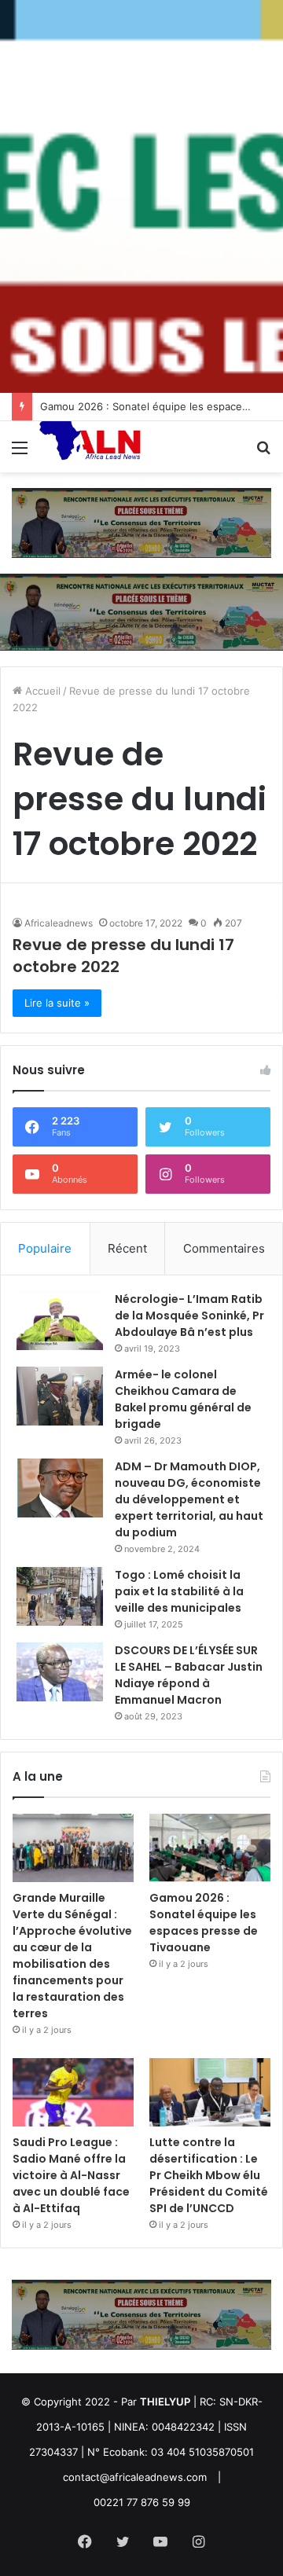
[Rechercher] (263, 453)
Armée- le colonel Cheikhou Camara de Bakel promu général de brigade (183, 1399)
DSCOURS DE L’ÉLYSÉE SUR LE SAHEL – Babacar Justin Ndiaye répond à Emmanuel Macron (189, 1675)
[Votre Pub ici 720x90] (141, 522)
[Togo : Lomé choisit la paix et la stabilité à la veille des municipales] (60, 1596)
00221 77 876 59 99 (142, 2502)
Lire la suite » (57, 1003)
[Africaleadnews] (92, 447)
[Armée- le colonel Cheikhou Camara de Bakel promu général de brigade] (60, 1396)
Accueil (41, 691)
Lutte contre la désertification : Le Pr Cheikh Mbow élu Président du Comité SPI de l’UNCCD (209, 2175)
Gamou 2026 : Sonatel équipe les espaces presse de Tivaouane (204, 1923)
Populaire (45, 1248)
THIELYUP (165, 2402)
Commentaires (224, 1248)
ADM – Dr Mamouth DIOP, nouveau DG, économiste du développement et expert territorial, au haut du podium (189, 1499)
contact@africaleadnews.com (135, 2477)
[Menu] (20, 453)
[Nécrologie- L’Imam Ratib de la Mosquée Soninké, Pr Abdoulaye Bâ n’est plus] (60, 1321)
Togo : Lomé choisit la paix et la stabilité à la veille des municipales (179, 1591)
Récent (127, 1248)
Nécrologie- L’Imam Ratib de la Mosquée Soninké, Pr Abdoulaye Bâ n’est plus (189, 1316)
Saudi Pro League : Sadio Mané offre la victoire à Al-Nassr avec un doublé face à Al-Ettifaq (71, 2175)
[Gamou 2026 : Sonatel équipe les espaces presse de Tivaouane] (210, 1848)
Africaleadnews (59, 923)
